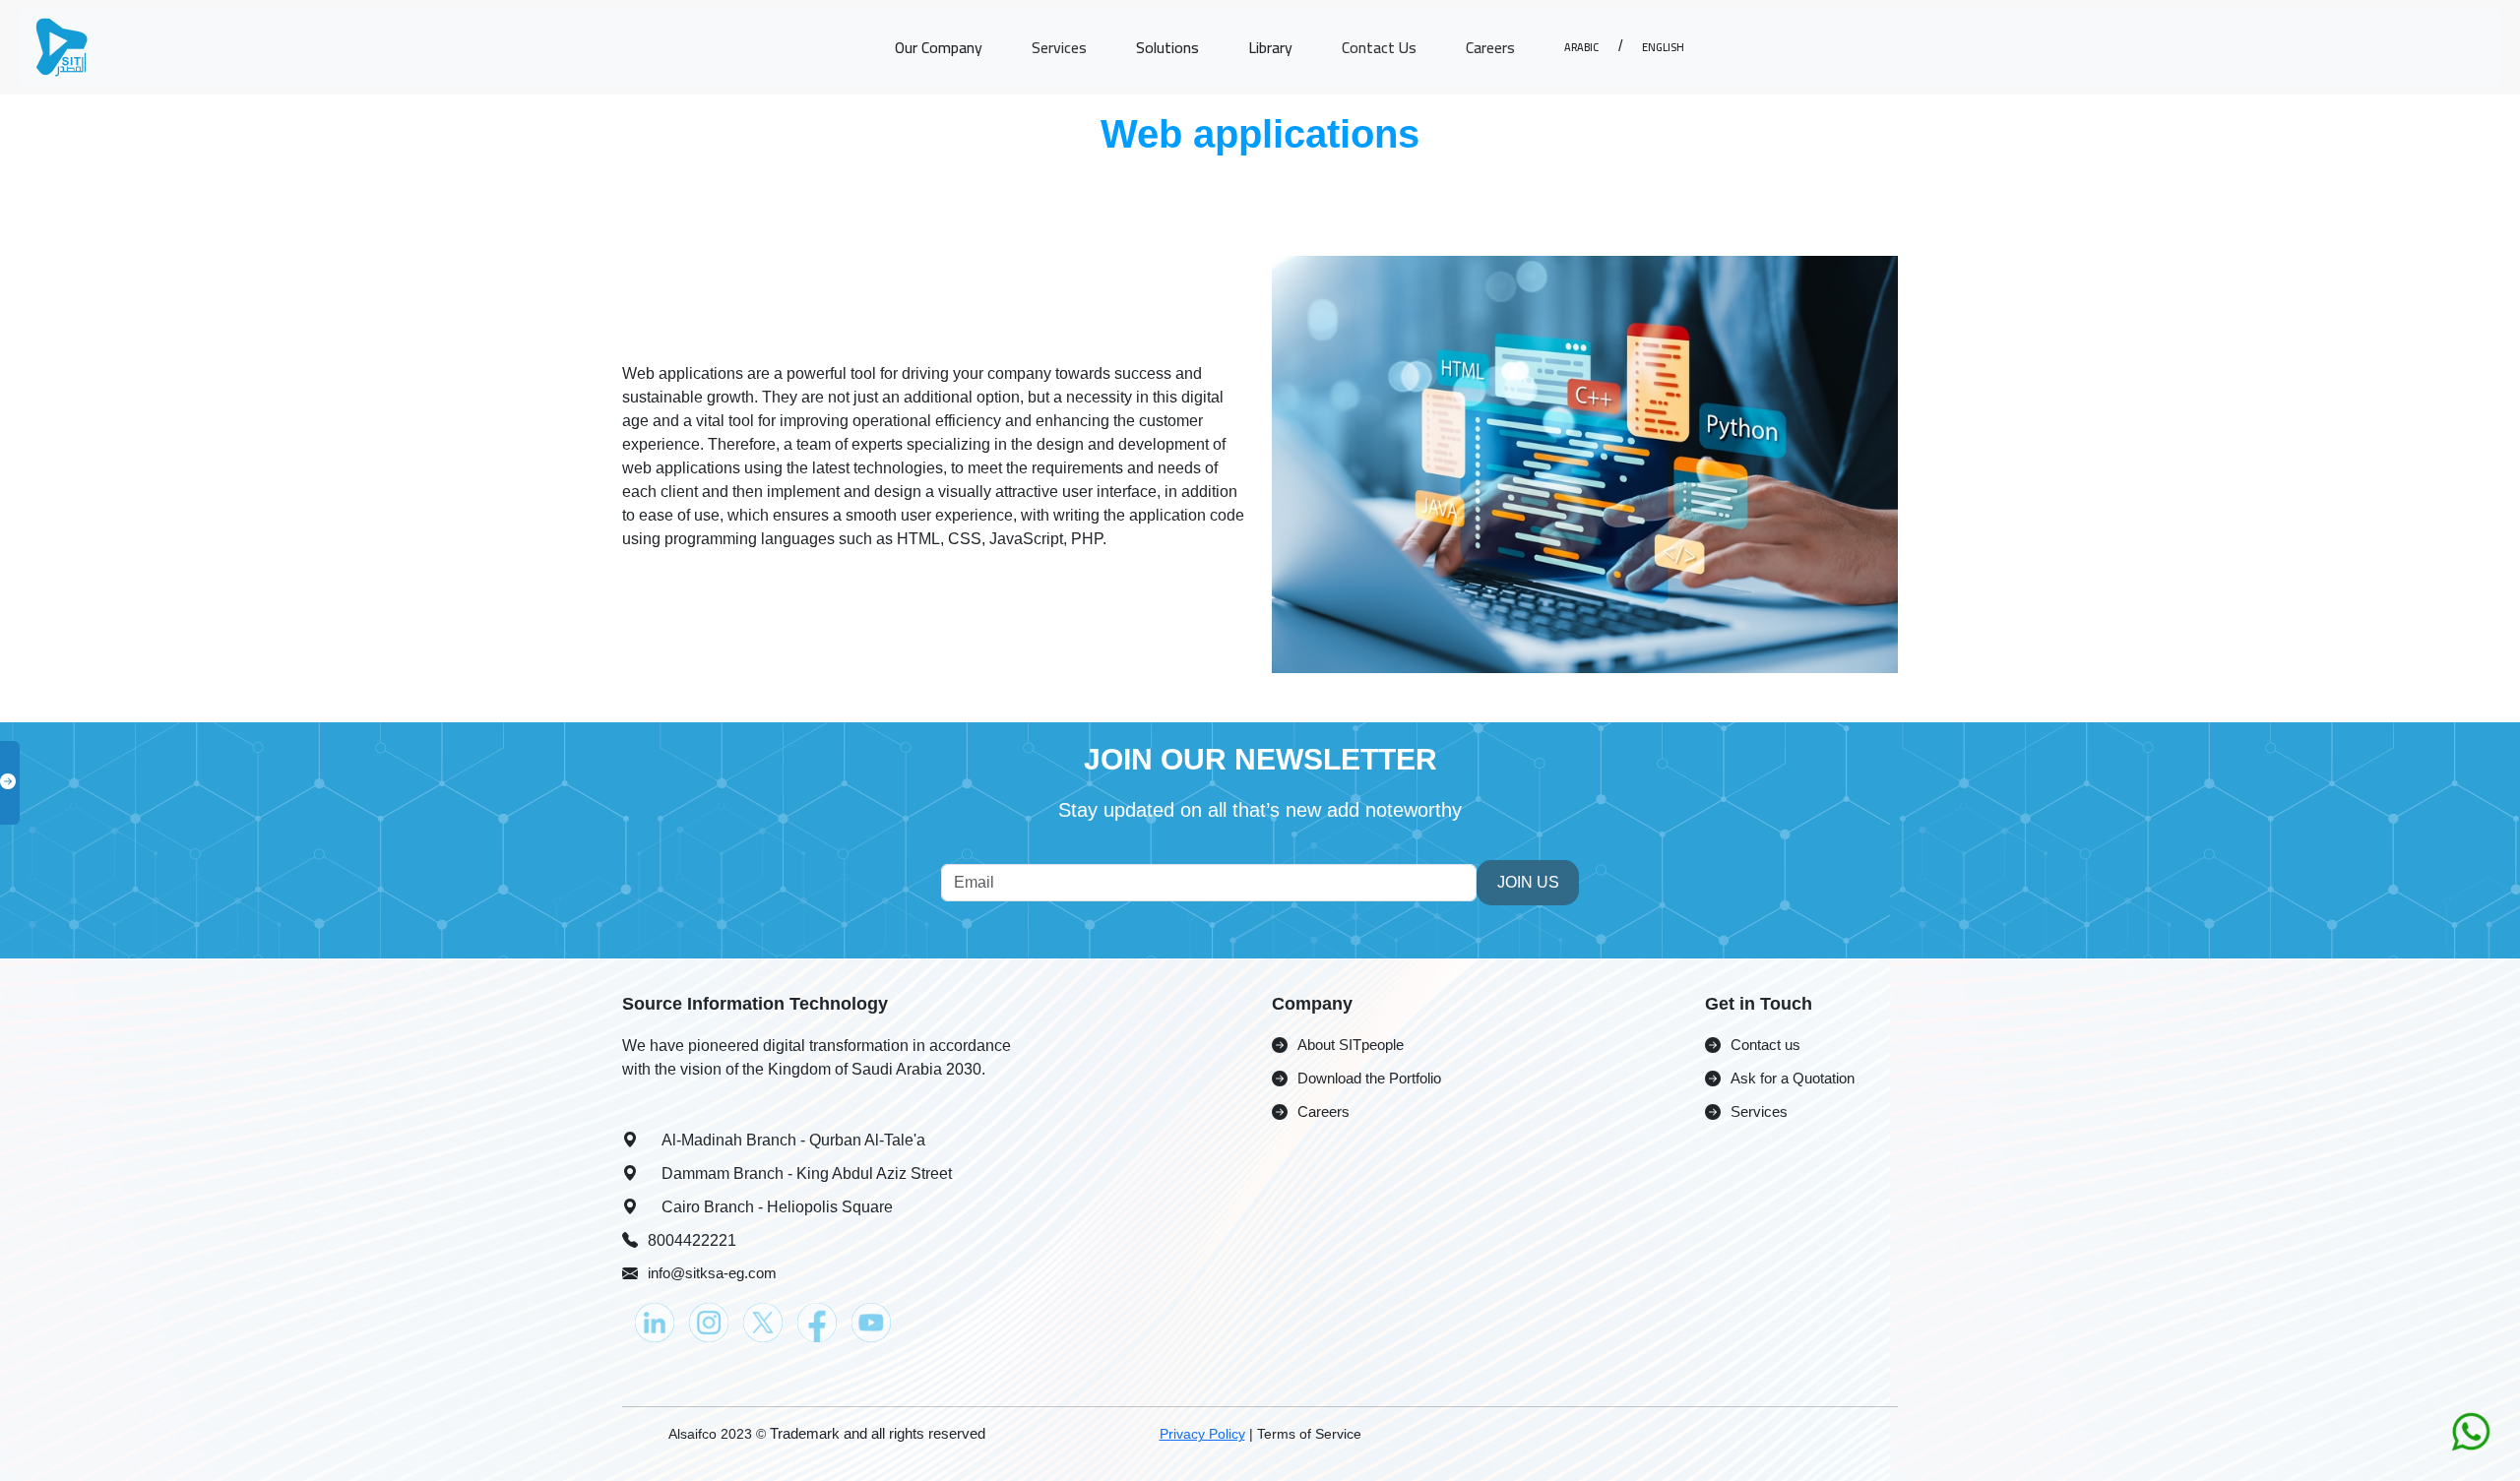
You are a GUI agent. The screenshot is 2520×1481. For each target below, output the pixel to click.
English (1663, 46)
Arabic (1581, 46)
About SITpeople (1351, 1045)
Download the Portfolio (1369, 1078)
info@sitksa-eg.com (712, 1273)
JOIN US (1528, 882)
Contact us (1765, 1045)
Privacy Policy (1202, 1434)
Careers (1490, 47)
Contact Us (1379, 47)
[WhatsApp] (2471, 1430)
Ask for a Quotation (1793, 1078)
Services (1059, 47)
